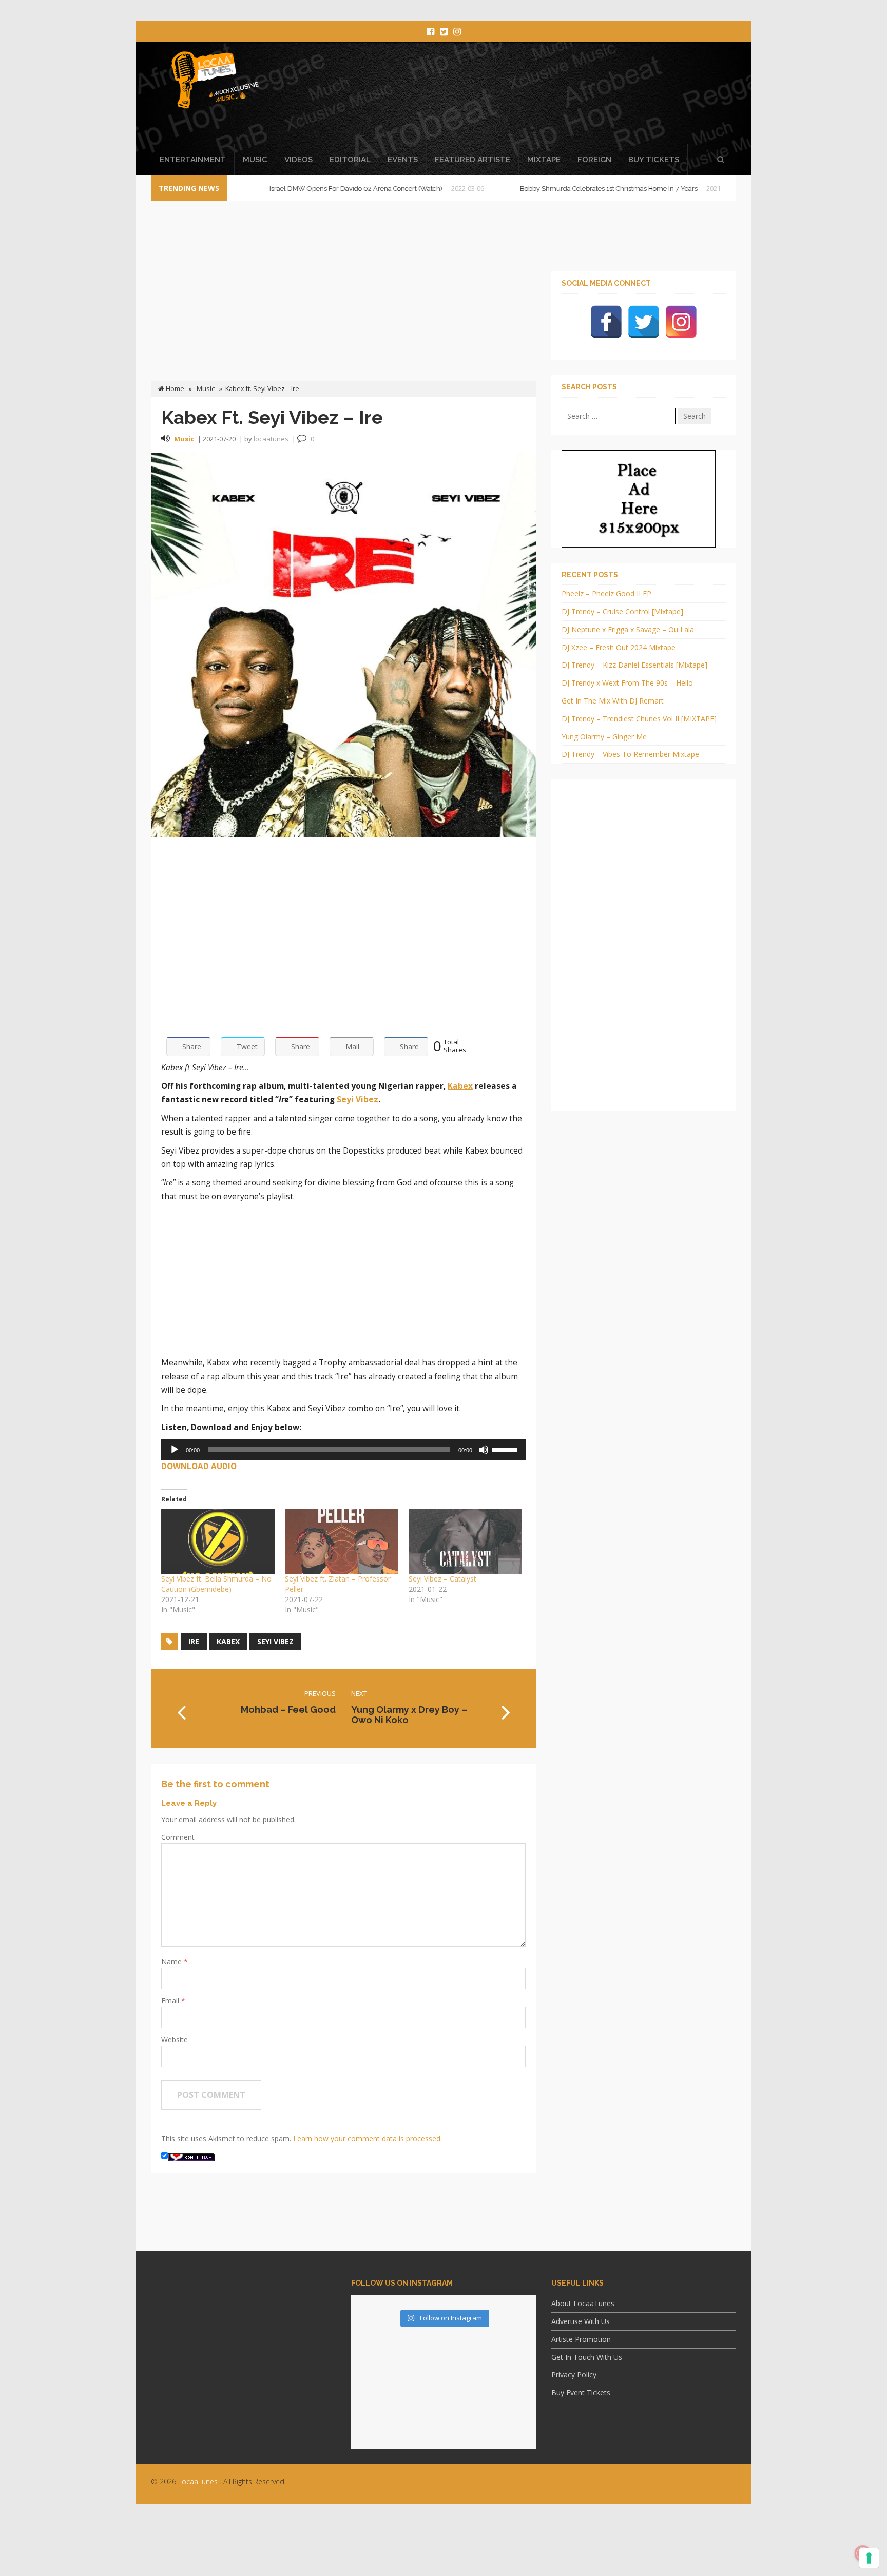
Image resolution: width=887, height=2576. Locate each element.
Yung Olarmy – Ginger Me (604, 737)
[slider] (506, 1449)
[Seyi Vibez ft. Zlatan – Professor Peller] (342, 1541)
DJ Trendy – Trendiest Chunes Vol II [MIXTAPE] (639, 719)
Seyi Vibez (358, 1099)
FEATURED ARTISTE (473, 160)
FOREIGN (594, 160)
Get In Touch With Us (587, 2357)
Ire (194, 1641)
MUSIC (255, 160)
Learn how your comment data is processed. (368, 2139)
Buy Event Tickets (581, 2393)
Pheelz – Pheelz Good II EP (606, 593)
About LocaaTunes (583, 2303)
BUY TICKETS (654, 160)
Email (171, 2001)
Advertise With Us (581, 2321)
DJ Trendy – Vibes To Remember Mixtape (630, 754)
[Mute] (484, 1450)
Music (206, 389)
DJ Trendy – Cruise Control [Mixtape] (622, 611)
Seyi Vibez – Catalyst (442, 1579)
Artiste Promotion (581, 2339)
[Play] (175, 1450)
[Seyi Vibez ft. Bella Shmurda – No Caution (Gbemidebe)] (218, 1541)
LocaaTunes (198, 2481)
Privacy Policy (574, 2375)
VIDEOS (298, 160)
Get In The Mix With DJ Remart (613, 701)
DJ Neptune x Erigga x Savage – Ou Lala (628, 629)
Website (175, 2040)
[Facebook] (606, 322)
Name (172, 1962)
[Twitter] (644, 322)
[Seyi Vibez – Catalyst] (465, 1541)
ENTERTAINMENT (193, 160)
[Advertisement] (538, 96)
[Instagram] (681, 322)
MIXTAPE (544, 160)
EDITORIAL (350, 160)
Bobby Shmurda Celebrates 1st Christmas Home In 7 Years (548, 189)
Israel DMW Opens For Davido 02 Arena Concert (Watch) (295, 189)
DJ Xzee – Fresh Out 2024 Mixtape (619, 647)
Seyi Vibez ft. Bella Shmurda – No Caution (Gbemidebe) (216, 1584)
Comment (178, 1837)
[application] (343, 1450)
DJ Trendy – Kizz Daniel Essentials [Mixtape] (634, 665)
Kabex (460, 1086)
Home (174, 389)
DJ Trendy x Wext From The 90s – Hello (627, 683)
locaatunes (271, 439)
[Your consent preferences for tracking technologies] (869, 2558)
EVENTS (403, 160)
